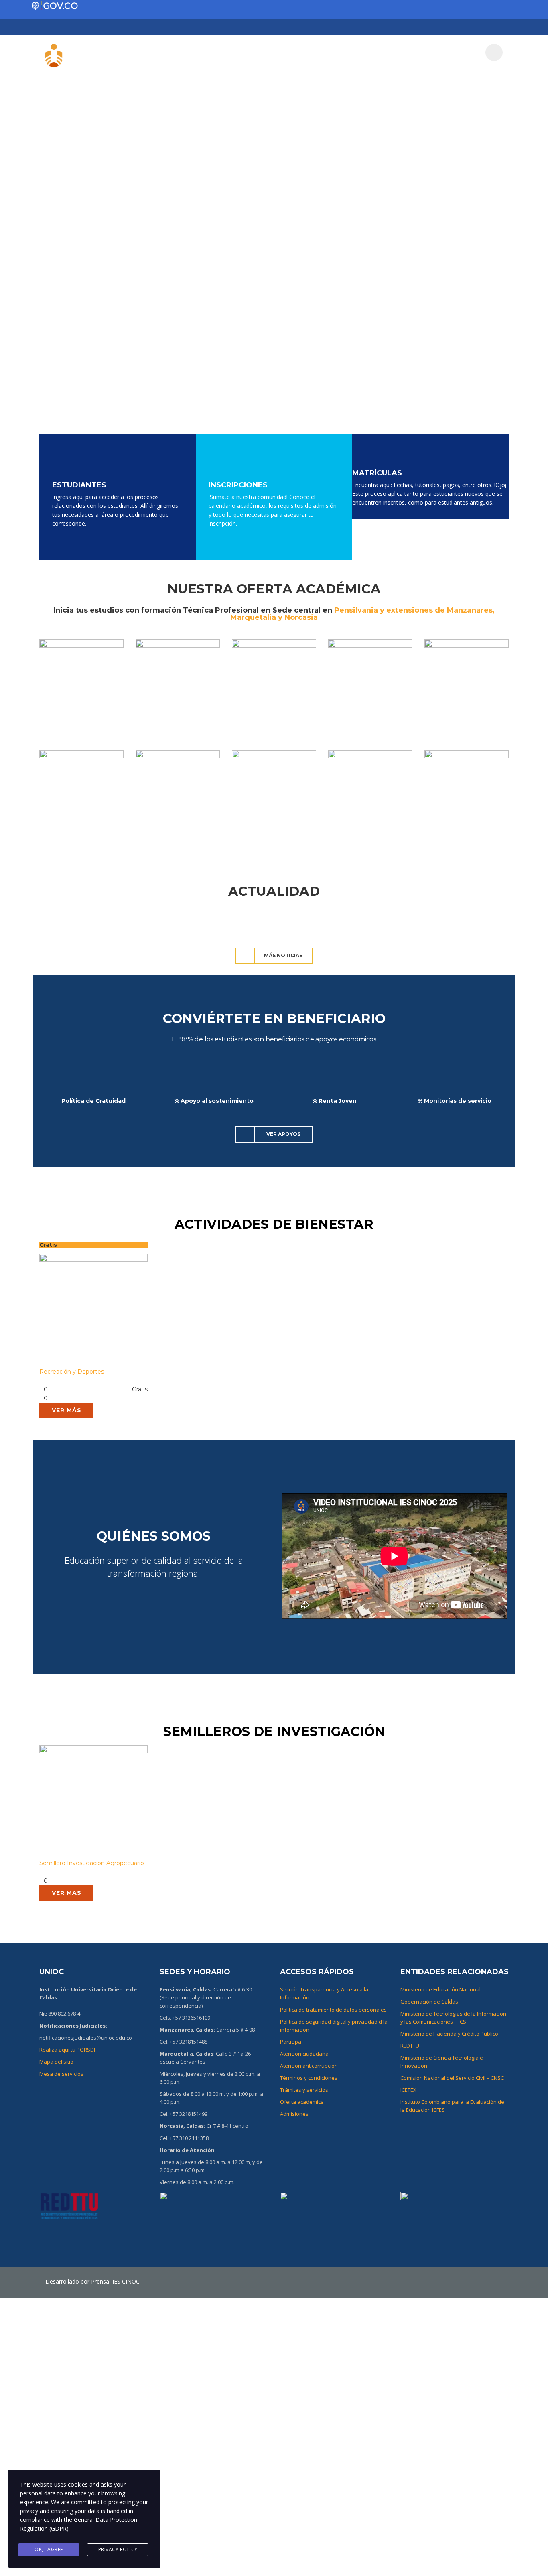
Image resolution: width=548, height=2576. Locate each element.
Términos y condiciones (309, 2078)
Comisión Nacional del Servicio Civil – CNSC (452, 2078)
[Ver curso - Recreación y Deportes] (93, 1310)
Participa (417, 53)
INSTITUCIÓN (225, 53)
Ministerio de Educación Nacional (440, 1989)
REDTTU (410, 2046)
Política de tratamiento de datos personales (333, 2010)
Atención (460, 53)
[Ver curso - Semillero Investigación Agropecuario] (93, 1802)
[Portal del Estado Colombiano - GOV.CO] (55, 6)
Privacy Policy (118, 2549)
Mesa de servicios (61, 2074)
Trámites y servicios (304, 2090)
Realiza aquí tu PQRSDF (68, 2050)
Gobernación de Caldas (429, 2002)
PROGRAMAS (276, 53)
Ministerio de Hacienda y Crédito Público (449, 2034)
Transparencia (364, 53)
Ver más (67, 1410)
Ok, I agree (49, 2549)
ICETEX (408, 2090)
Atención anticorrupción (309, 2066)
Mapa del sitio (56, 2062)
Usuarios (179, 53)
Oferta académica (302, 2102)
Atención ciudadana (304, 2054)
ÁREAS (317, 53)
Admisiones (294, 2114)
